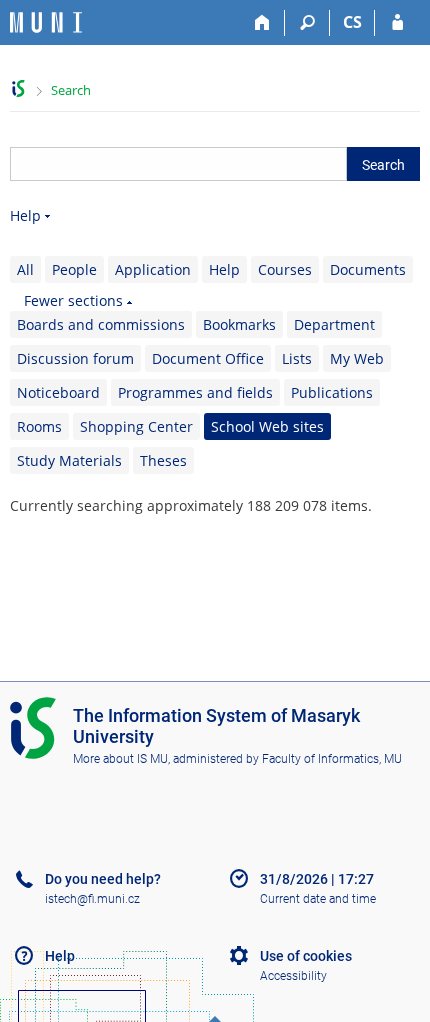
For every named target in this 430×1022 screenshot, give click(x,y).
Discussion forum (75, 358)
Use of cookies (306, 956)
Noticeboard (58, 392)
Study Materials (69, 460)
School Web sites (267, 426)
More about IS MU (120, 759)
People (74, 269)
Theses (163, 460)
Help (25, 215)
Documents (368, 269)
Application (153, 269)
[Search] (307, 23)
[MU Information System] (18, 88)
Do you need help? (103, 879)
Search (71, 90)
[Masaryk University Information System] (46, 22)
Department (334, 324)
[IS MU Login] (397, 23)
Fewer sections (73, 300)
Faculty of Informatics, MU (332, 759)
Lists (297, 358)
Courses (285, 269)
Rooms (39, 426)
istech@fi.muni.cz (92, 899)
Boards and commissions (101, 324)
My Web (357, 358)
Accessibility (293, 976)
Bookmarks (239, 324)
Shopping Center (136, 426)
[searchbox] (178, 164)
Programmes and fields (195, 392)
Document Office (208, 358)
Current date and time (318, 899)
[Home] (262, 23)
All (25, 269)
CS (352, 22)
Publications (332, 392)
